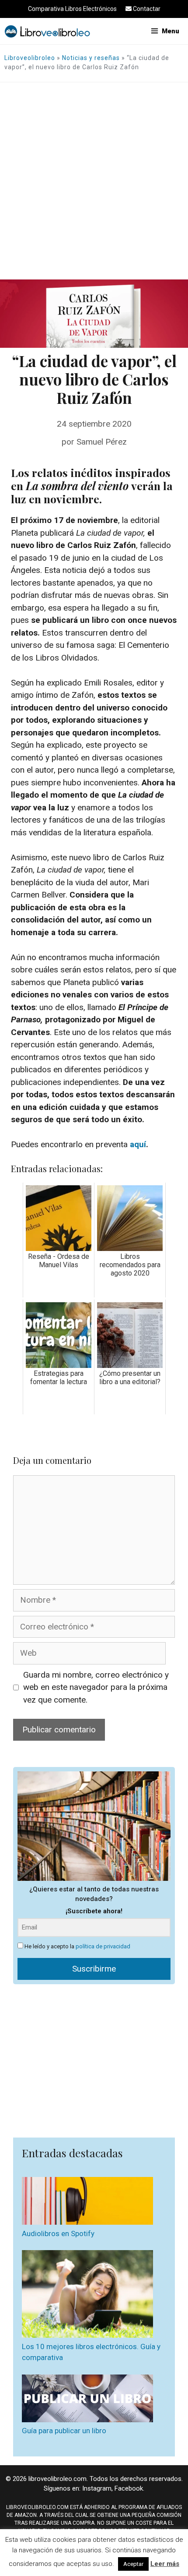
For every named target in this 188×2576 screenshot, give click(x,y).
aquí (138, 1144)
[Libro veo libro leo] (47, 31)
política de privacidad (103, 1946)
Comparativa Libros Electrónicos (72, 9)
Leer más (165, 2564)
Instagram (97, 2488)
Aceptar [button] (133, 2564)
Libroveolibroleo (30, 58)
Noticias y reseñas (91, 58)
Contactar (146, 9)
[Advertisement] (94, 181)
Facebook (129, 2488)
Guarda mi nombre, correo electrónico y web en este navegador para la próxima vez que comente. (96, 1687)
